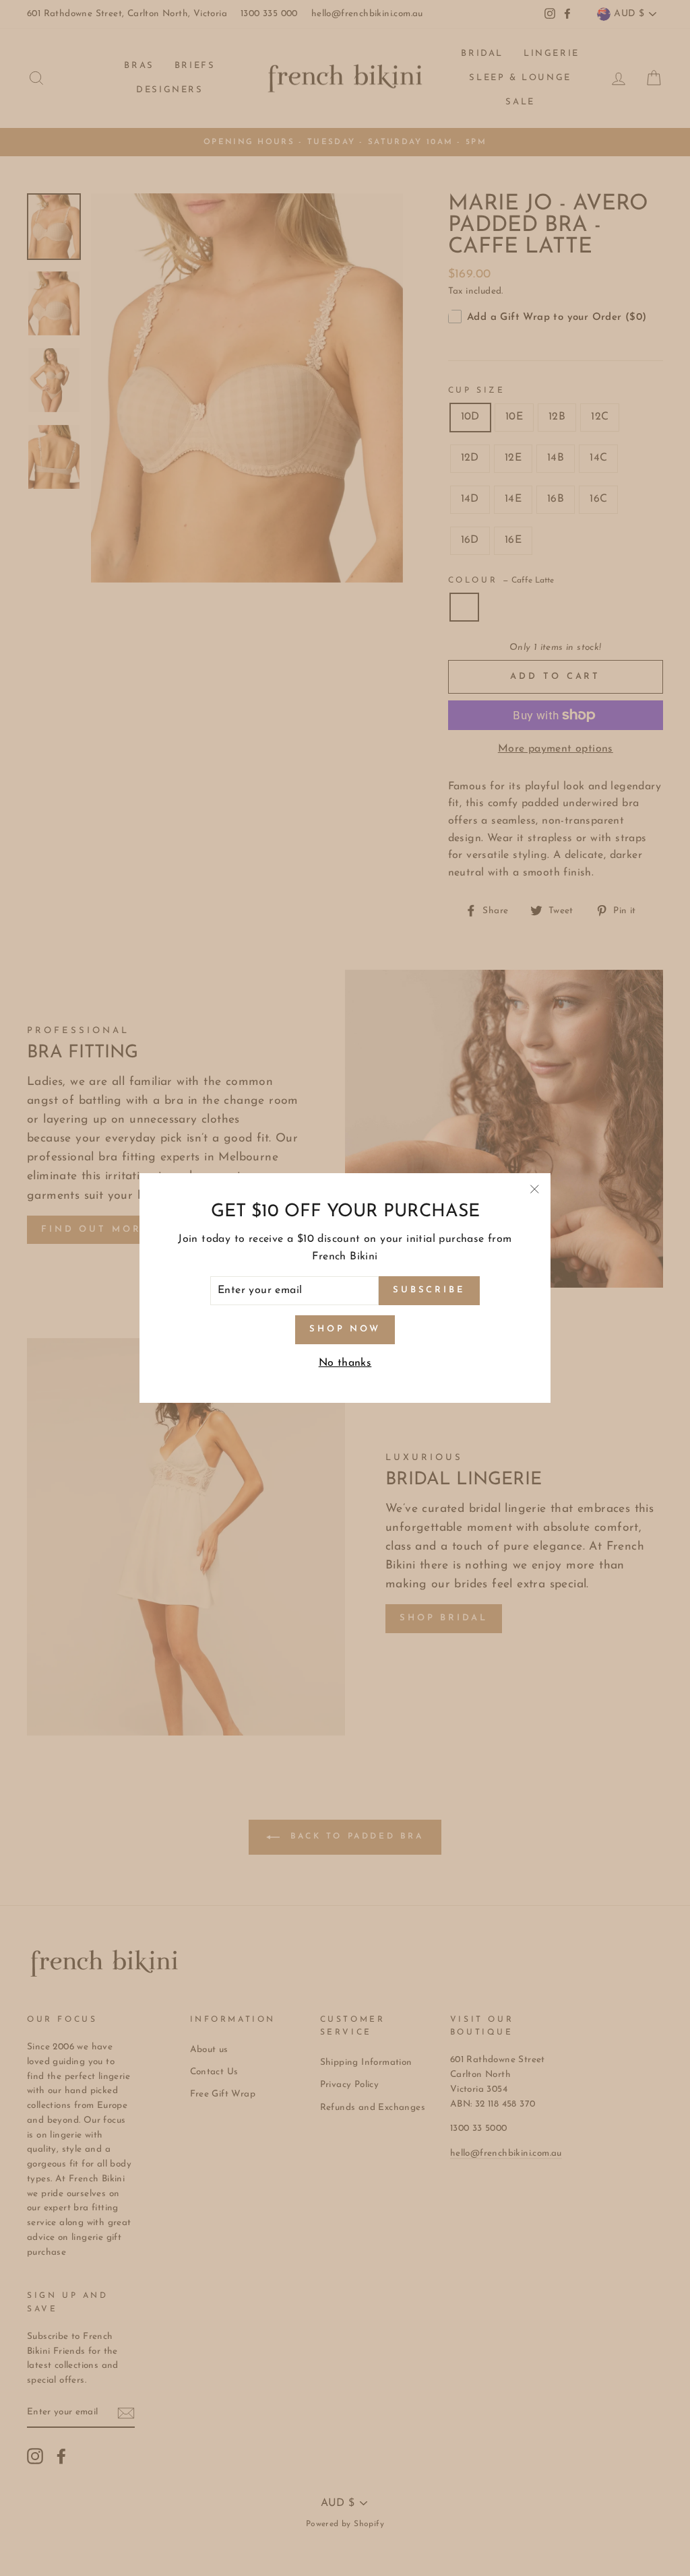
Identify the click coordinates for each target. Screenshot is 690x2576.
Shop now (345, 1329)
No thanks (345, 1363)
